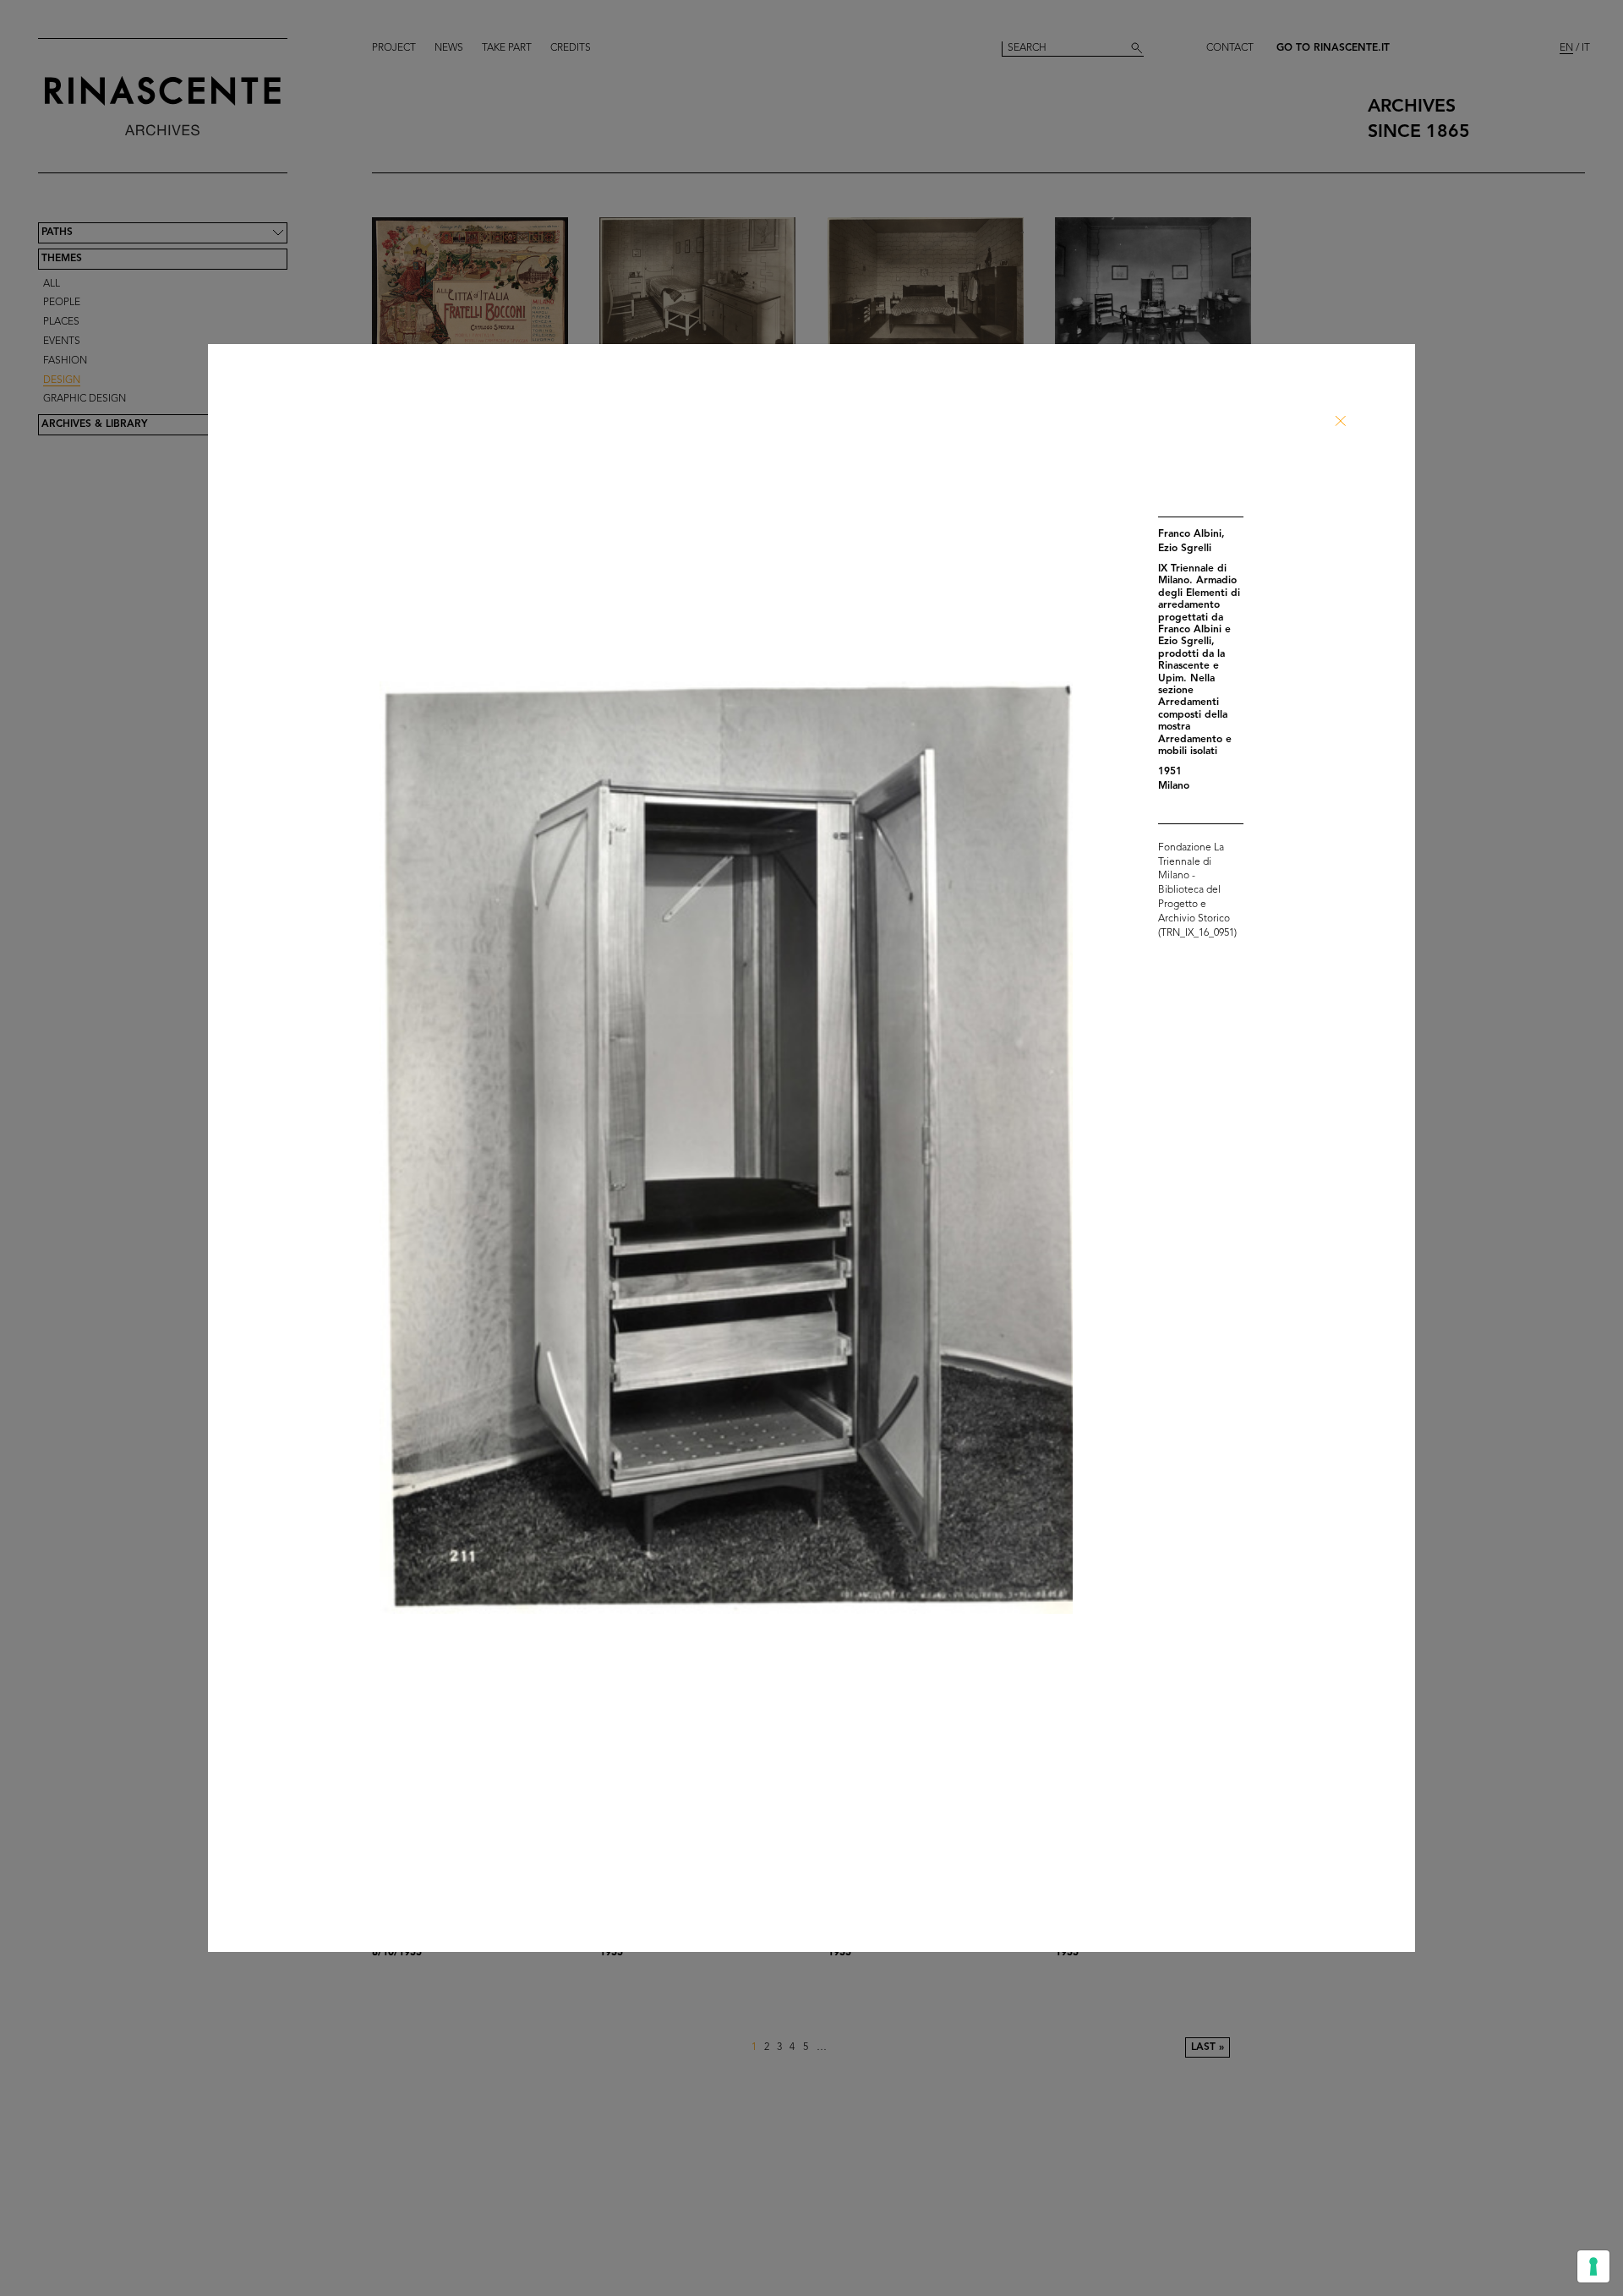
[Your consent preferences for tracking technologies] (1593, 2266)
